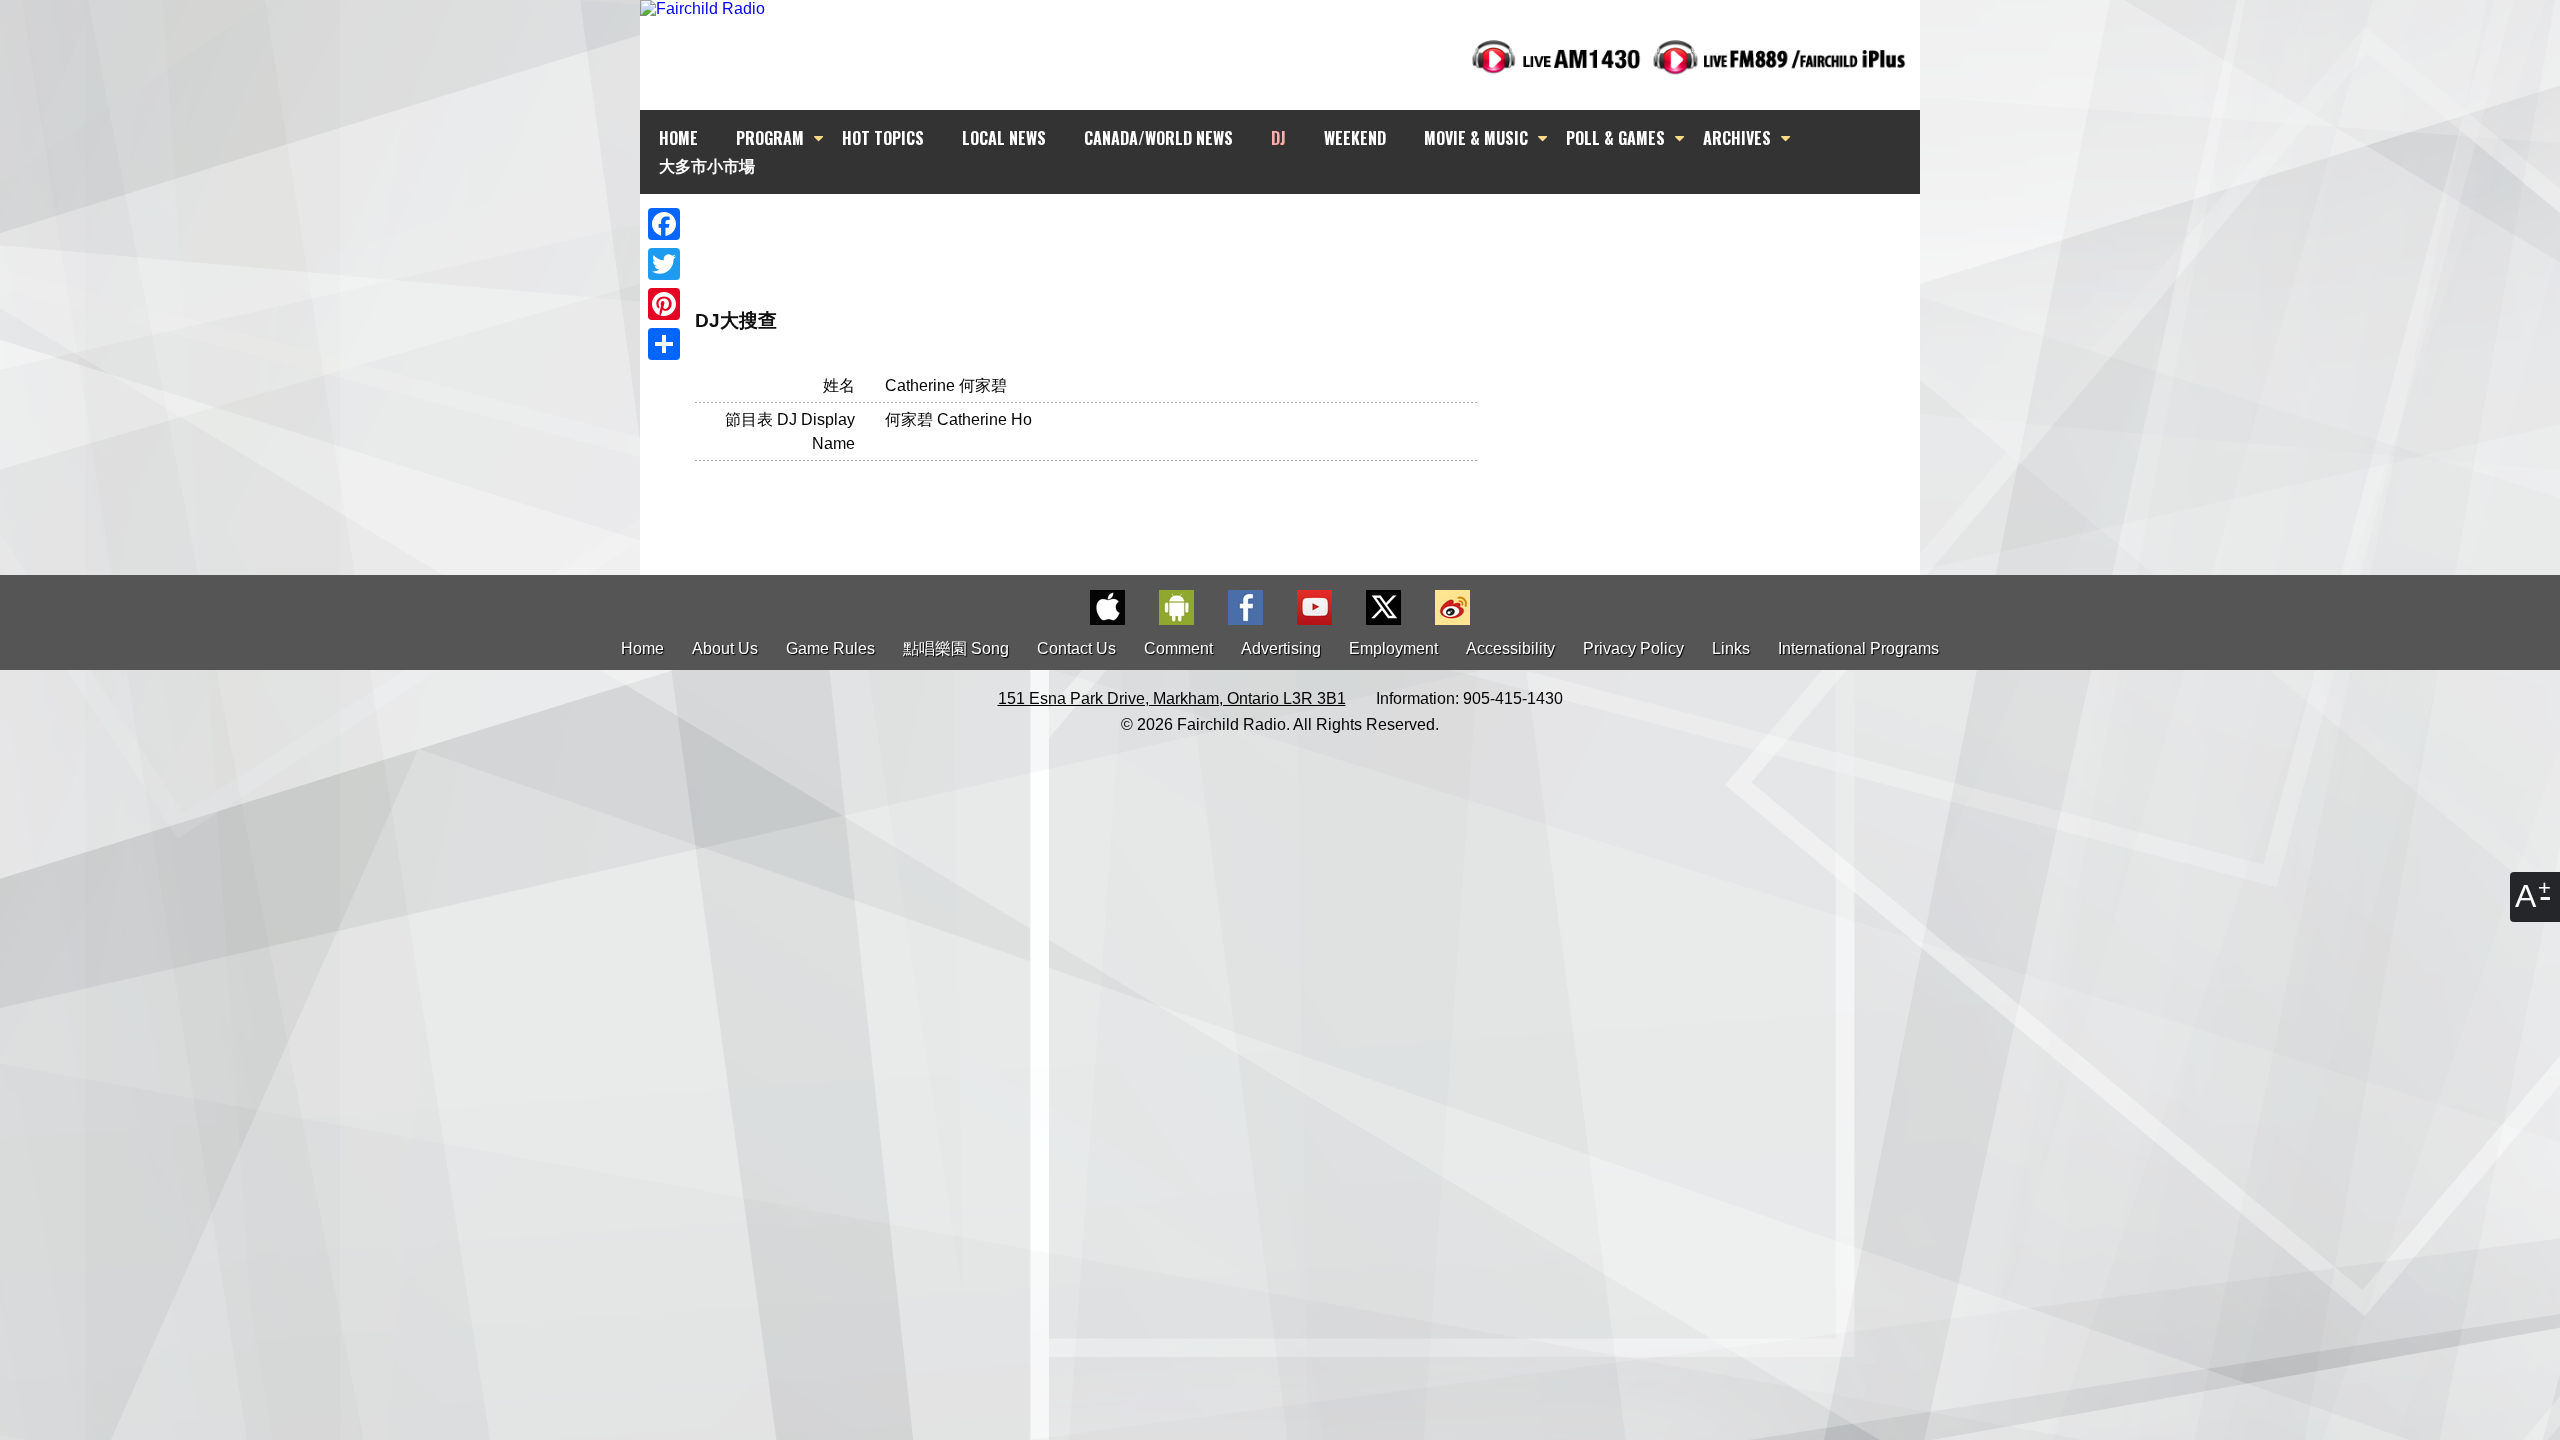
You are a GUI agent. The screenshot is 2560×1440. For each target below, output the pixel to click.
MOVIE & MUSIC (1476, 138)
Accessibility (1510, 648)
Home (642, 648)
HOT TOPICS (883, 138)
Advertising (1281, 648)
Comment (1178, 648)
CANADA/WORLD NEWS (1158, 138)
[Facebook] (664, 224)
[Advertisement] (1298, 230)
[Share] (664, 344)
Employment (1393, 648)
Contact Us (1076, 648)
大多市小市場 (707, 165)
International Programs (1858, 648)
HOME (678, 138)
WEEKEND (1355, 138)
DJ (1278, 138)
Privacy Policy (1633, 648)
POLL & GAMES (1615, 138)
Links (1731, 648)
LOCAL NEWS (1004, 138)
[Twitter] (664, 264)
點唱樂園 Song (958, 648)
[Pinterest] (664, 304)
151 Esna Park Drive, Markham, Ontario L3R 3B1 (1172, 698)
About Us (725, 648)
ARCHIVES (1737, 138)
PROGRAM (770, 138)
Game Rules (830, 648)
